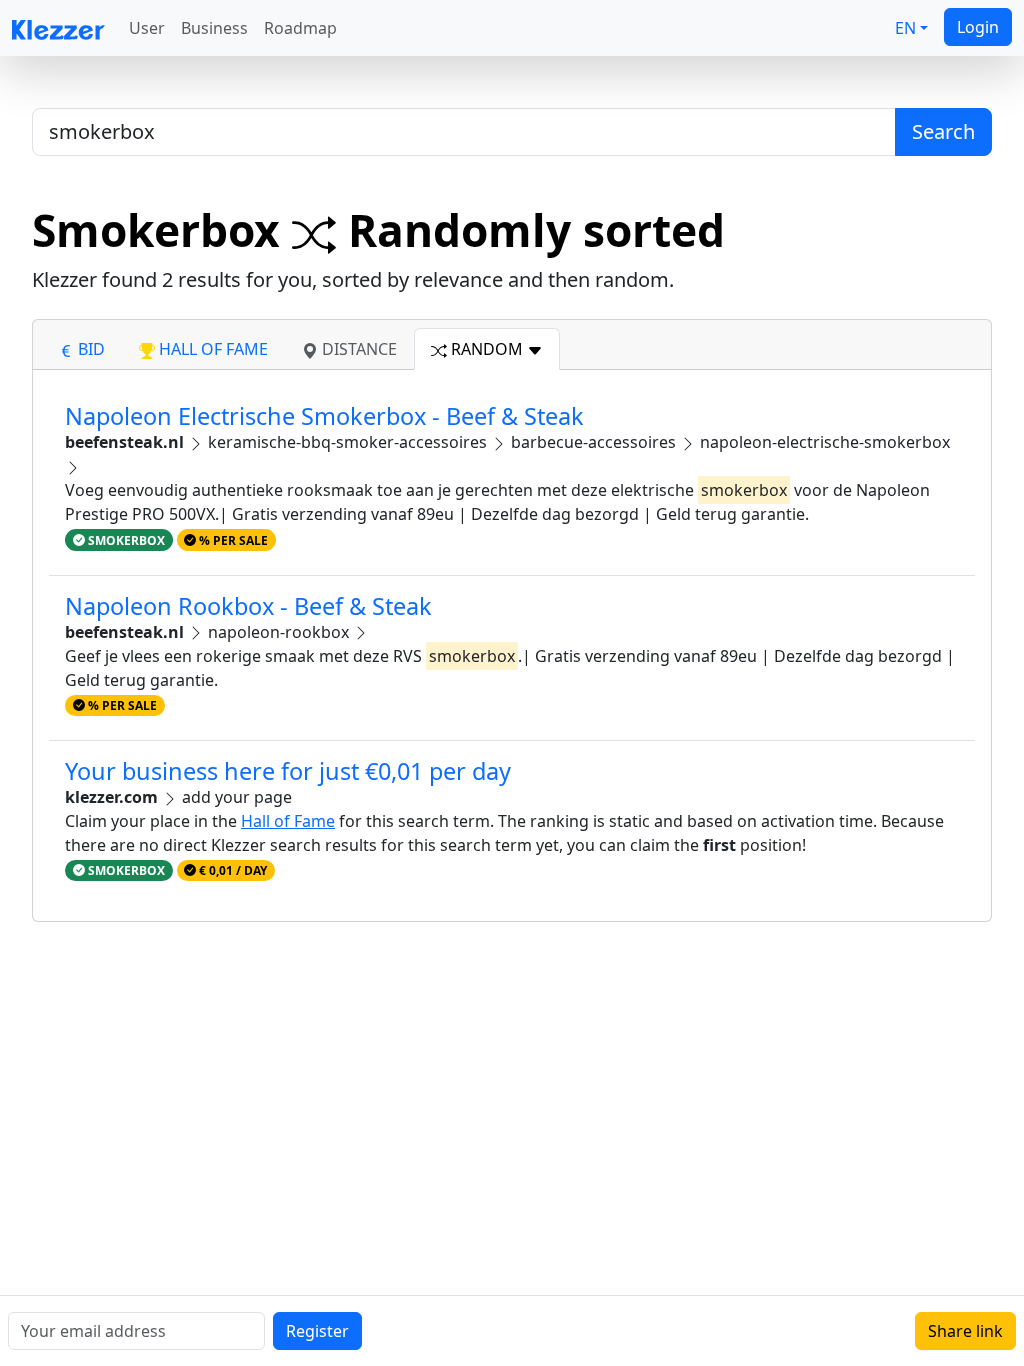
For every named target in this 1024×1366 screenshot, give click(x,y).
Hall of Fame (288, 821)
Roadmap (300, 28)
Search (943, 131)
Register (317, 1331)
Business (214, 28)
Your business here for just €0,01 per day (288, 771)
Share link (965, 1331)
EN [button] (905, 28)
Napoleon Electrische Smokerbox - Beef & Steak (324, 416)
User (147, 28)
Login (978, 27)
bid (89, 349)
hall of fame (211, 349)
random (487, 349)
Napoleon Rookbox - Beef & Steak (248, 606)
